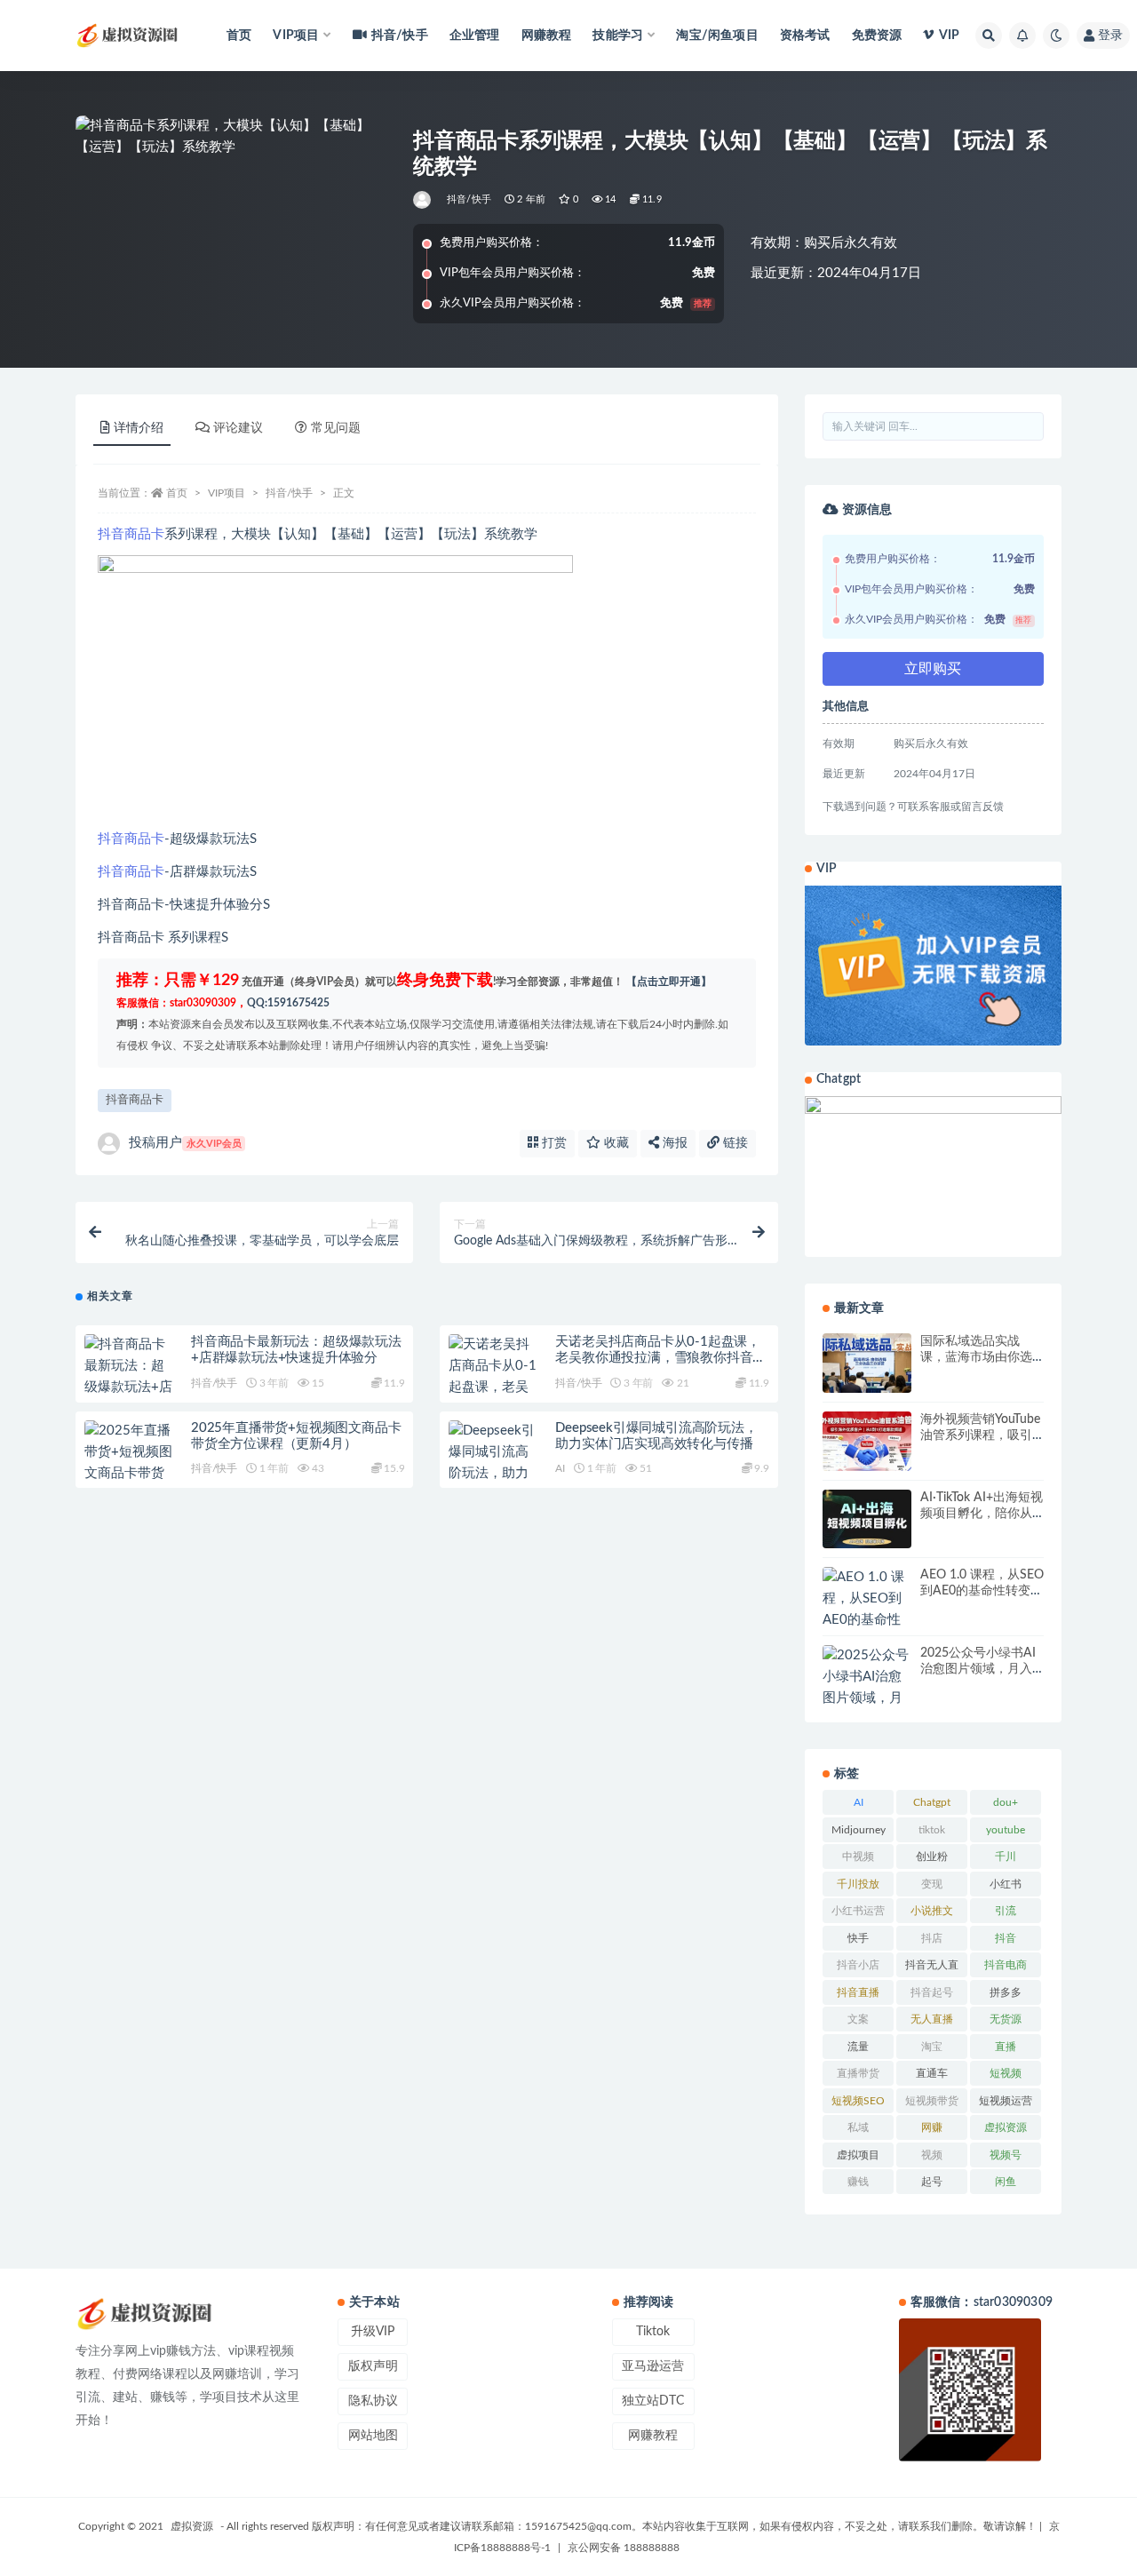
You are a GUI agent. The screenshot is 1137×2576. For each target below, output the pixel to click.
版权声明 (373, 2366)
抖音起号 (932, 1992)
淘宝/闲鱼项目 (717, 36)
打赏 (553, 1143)
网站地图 (373, 2436)
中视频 (858, 1856)
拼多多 (1006, 1992)
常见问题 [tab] (336, 428)
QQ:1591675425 (288, 1003)
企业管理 (475, 36)
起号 (932, 2182)
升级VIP (373, 2332)
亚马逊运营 (653, 2366)
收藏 (615, 1143)
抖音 (1006, 1938)
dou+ (1006, 1802)
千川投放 (858, 1884)
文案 (858, 2019)
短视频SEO (858, 2101)
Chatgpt (932, 1802)
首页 (239, 36)
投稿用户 (185, 1143)
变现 (932, 1884)
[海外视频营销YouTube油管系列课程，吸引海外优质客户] (867, 1441)
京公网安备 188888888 (624, 2548)
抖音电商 (1006, 1965)
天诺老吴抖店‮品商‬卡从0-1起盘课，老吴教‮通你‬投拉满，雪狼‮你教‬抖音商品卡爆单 (660, 1358)
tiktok (932, 1830)
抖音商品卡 (131, 534)
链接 (734, 1143)
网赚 (932, 2127)
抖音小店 (858, 1965)
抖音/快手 (400, 36)
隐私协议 (373, 2401)
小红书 (1006, 1884)
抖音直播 (858, 1992)
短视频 (1006, 2073)
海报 (673, 1143)
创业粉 (932, 1856)
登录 (1110, 36)
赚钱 (858, 2182)
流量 (858, 2047)
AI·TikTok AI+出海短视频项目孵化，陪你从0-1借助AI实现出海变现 (982, 1514)
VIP (949, 36)
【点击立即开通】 (669, 982)
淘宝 (932, 2047)
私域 (858, 2127)
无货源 (1006, 2019)
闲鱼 (1006, 2182)
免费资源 (877, 36)
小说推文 (932, 1911)
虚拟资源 (1006, 2127)
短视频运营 (1006, 2101)
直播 (1006, 2047)
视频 (932, 2155)
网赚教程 (547, 36)
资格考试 (805, 36)
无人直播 (932, 2019)
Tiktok (653, 2332)
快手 (858, 1938)
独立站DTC (653, 2401)
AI (560, 1468)
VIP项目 (227, 493)
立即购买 (933, 669)
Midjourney (859, 1830)
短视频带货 (932, 2101)
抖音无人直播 (932, 1968)
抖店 (932, 1938)
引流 (1006, 1911)
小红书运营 (858, 1911)
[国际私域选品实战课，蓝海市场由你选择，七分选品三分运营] (867, 1363)
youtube (1006, 1830)
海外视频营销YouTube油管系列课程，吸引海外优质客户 (980, 1435)
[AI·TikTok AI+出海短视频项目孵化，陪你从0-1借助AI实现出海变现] (867, 1519)
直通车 (932, 2073)
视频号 (1006, 2155)
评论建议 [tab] (238, 428)
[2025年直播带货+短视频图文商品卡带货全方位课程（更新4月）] (129, 1474)
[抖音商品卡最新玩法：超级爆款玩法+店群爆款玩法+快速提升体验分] (129, 1387)
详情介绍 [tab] (139, 428)
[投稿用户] (423, 200)
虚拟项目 (858, 2155)
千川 (1006, 1856)
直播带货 (858, 2073)
